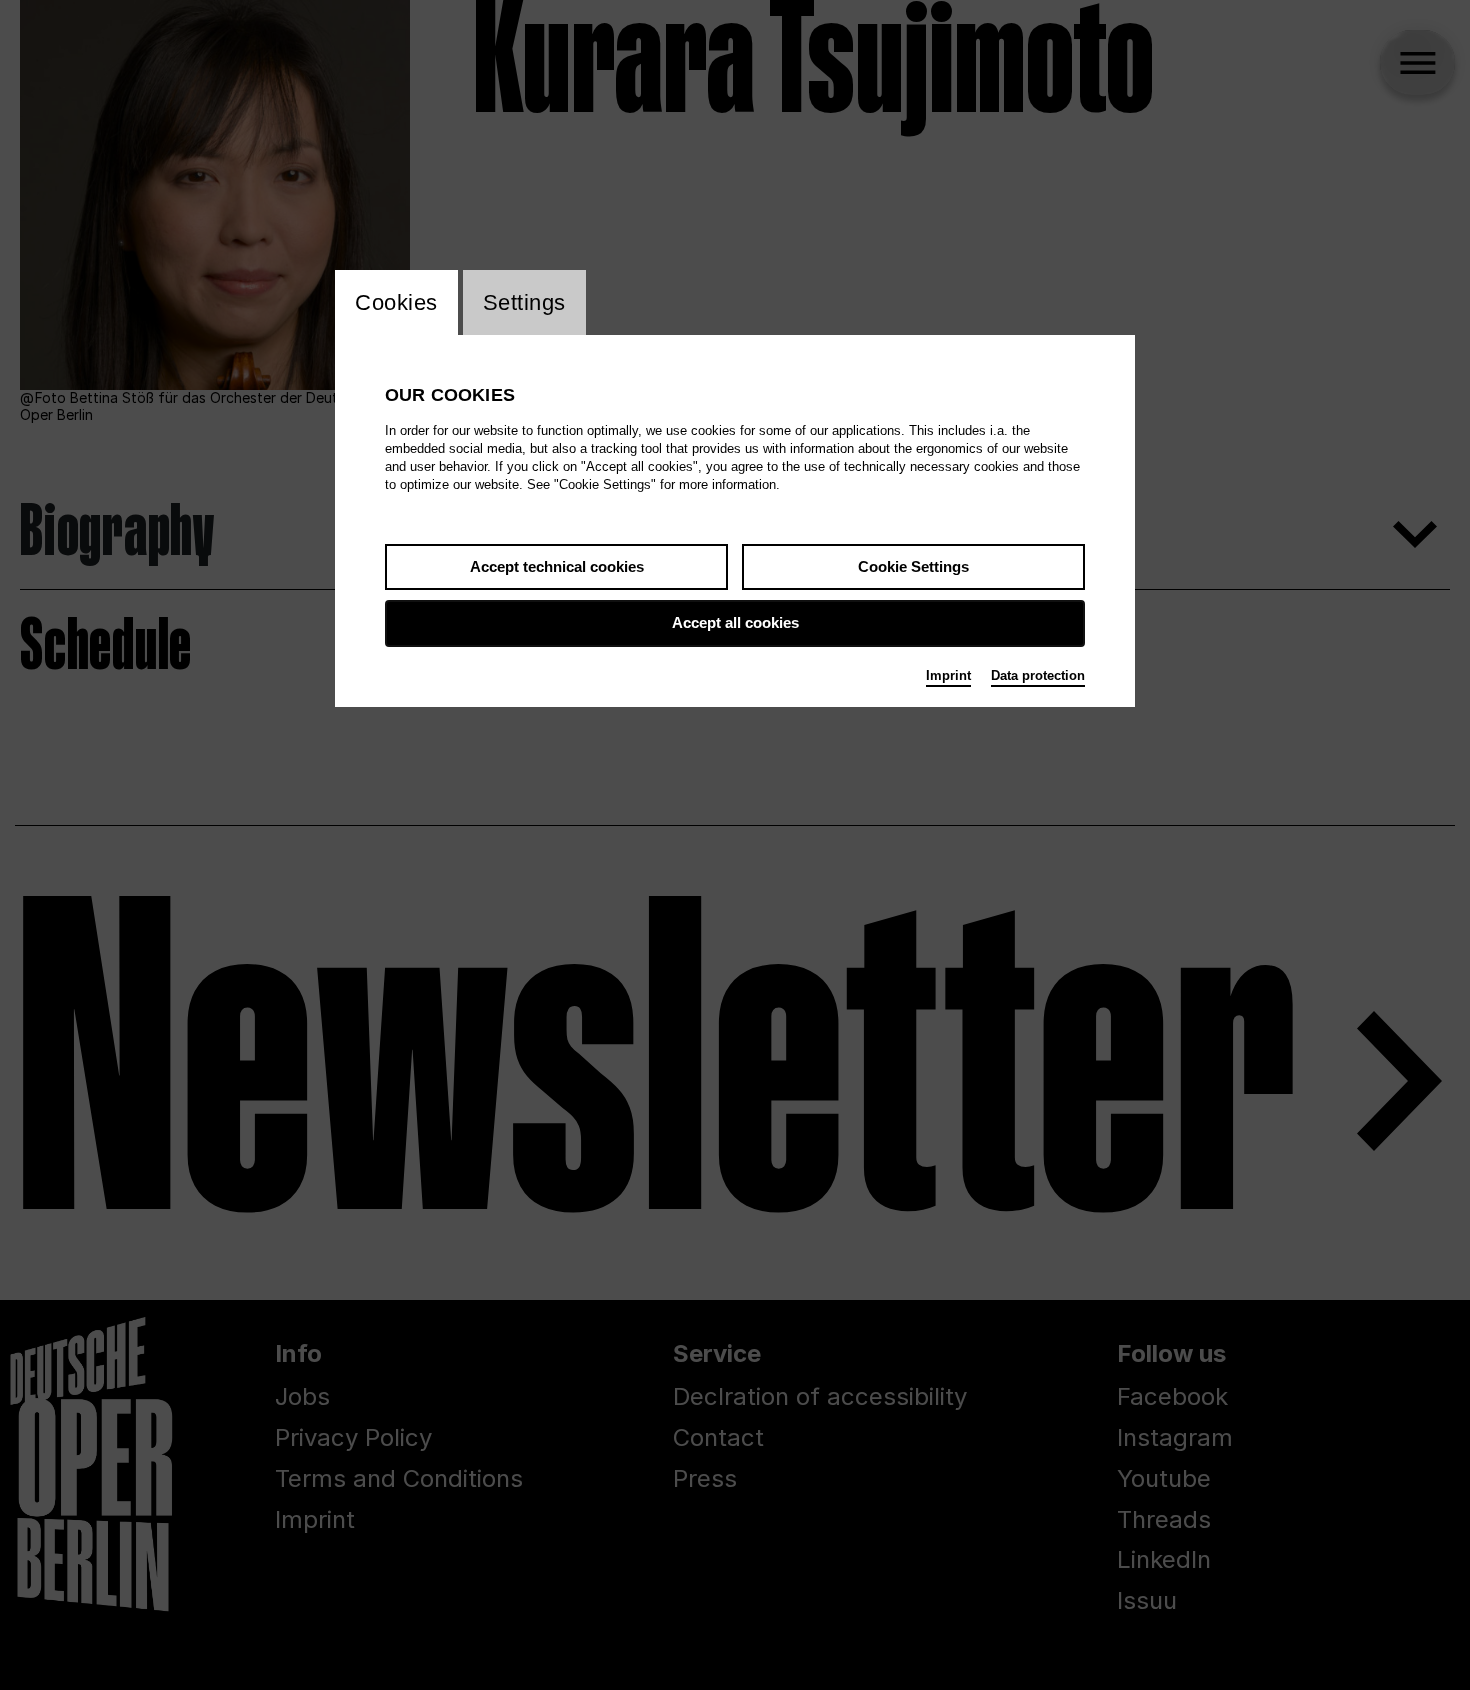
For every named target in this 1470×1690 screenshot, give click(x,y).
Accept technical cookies (557, 566)
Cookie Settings (913, 566)
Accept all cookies (735, 622)
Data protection (1038, 675)
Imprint (948, 675)
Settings (524, 302)
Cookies (396, 302)
